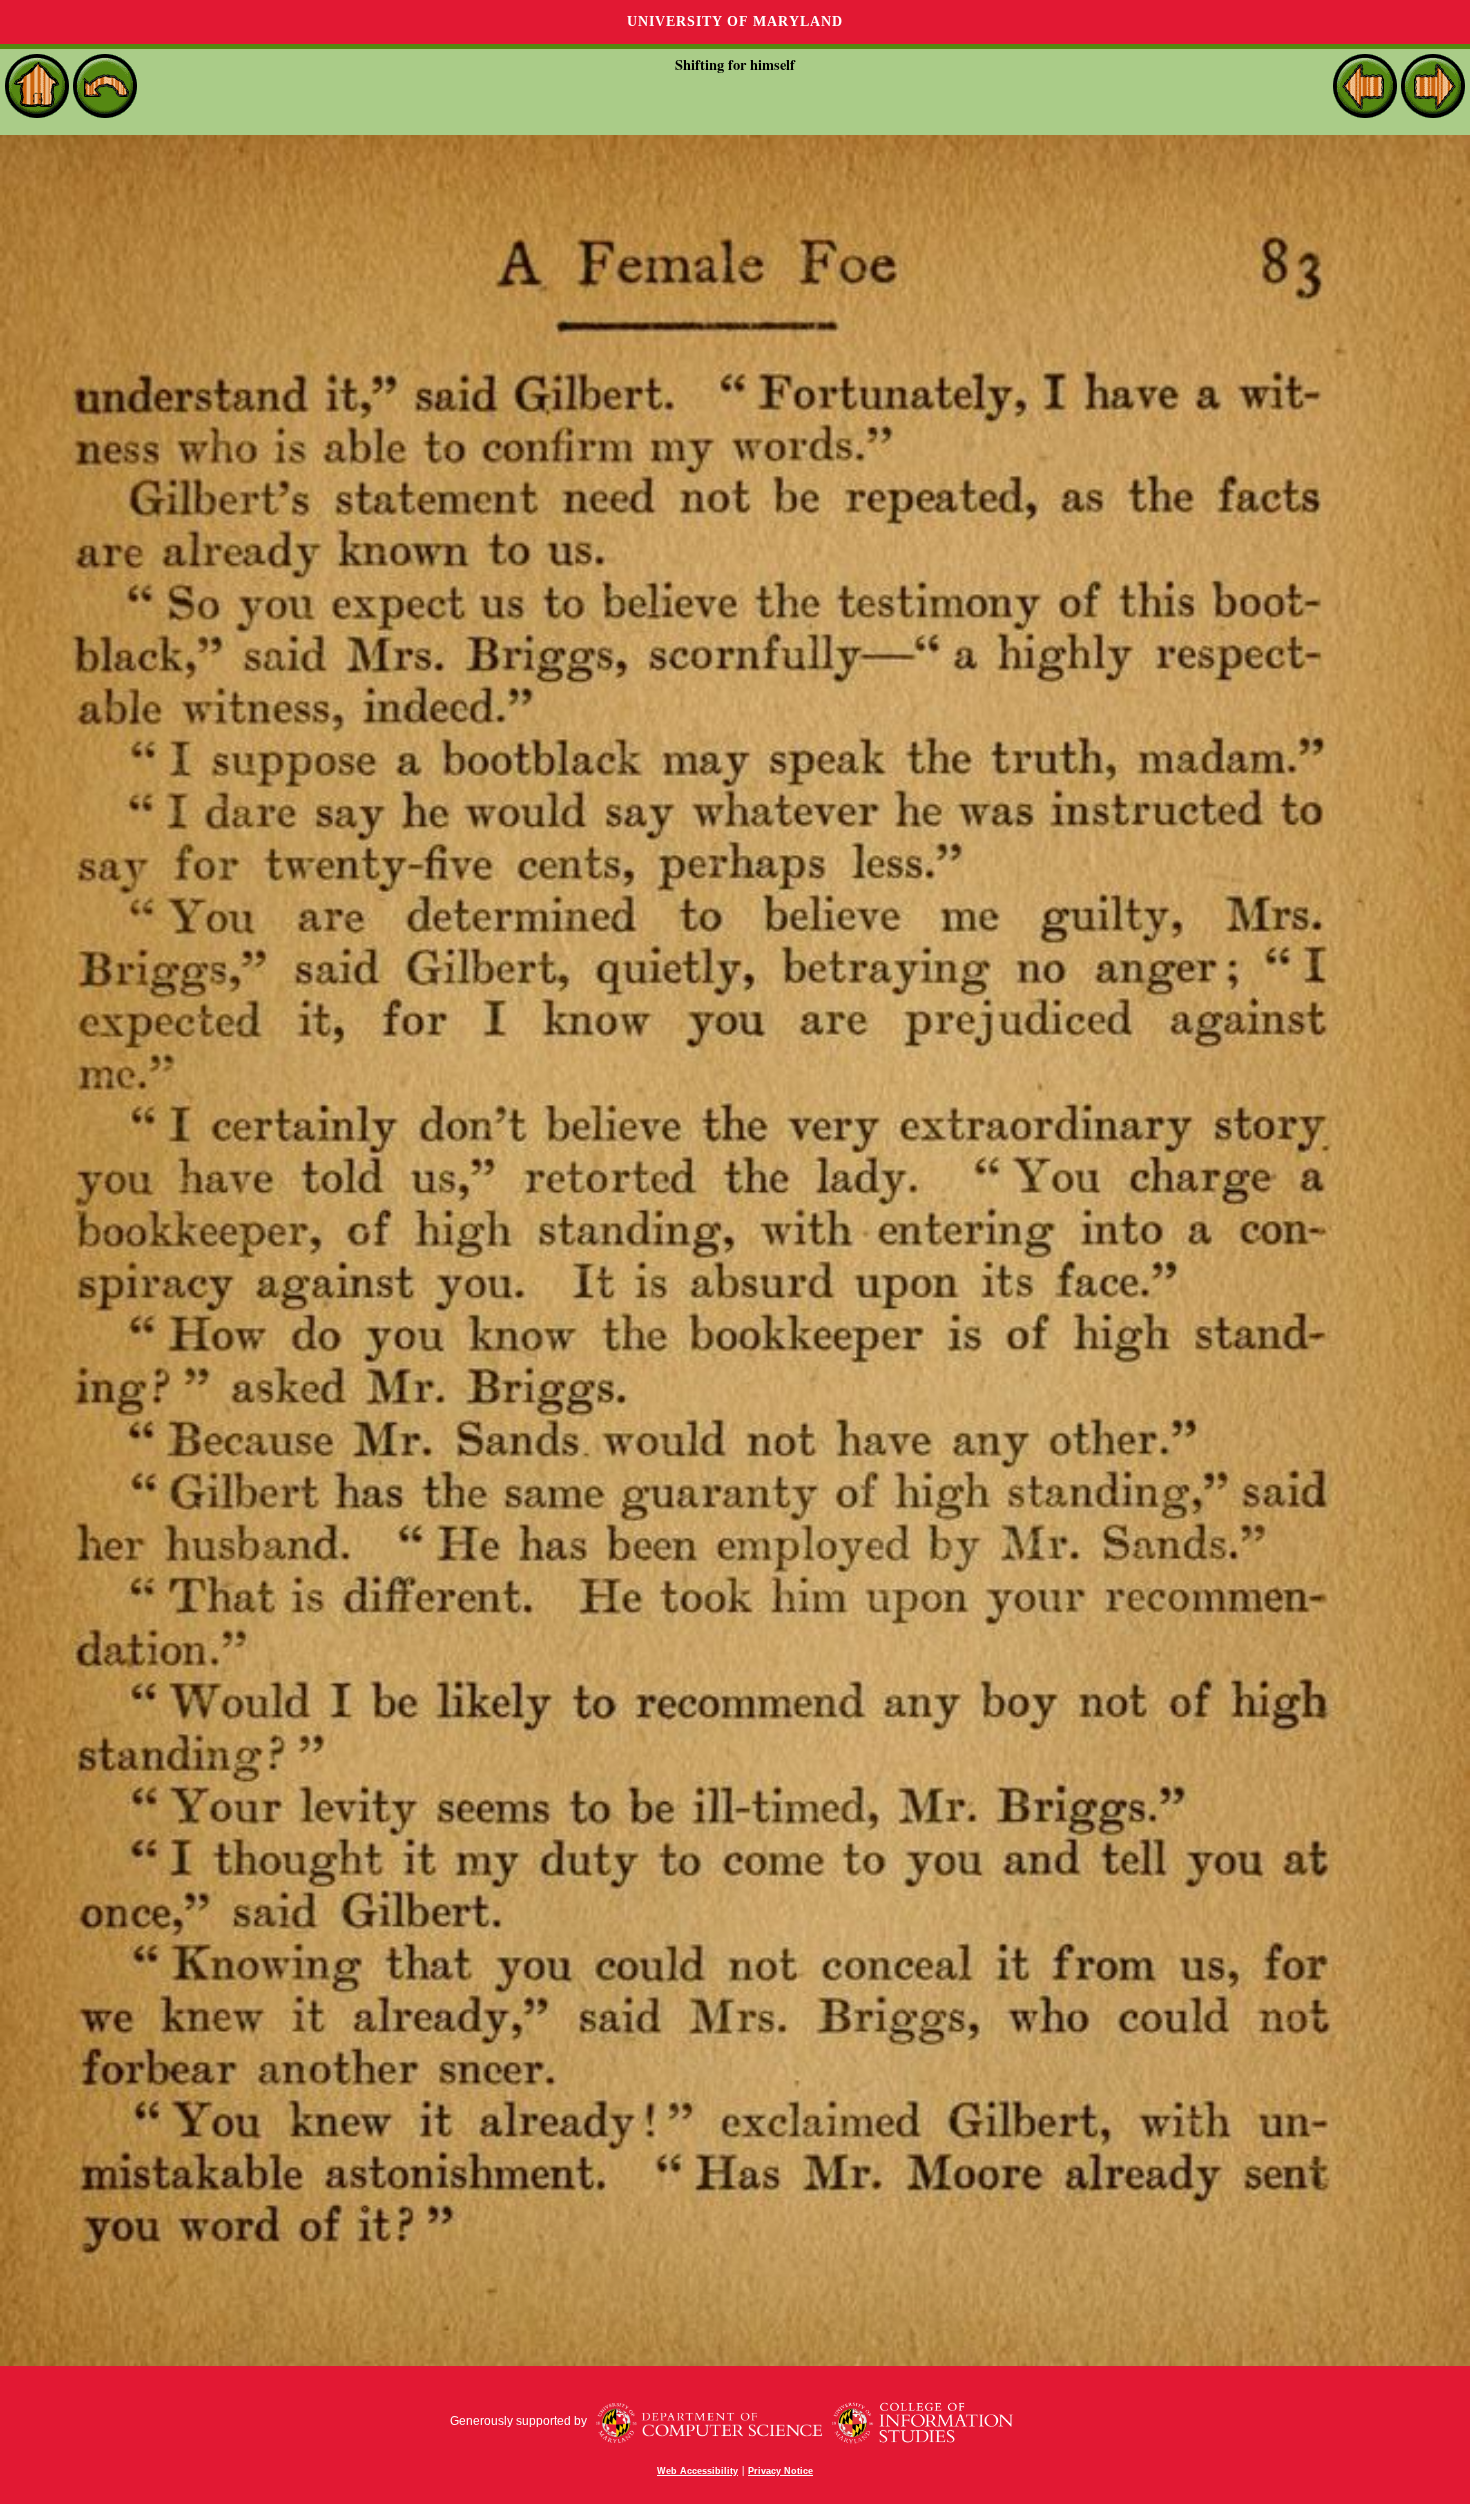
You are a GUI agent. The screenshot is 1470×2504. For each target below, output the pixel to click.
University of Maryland (735, 21)
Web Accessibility (697, 2471)
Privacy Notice (780, 2471)
